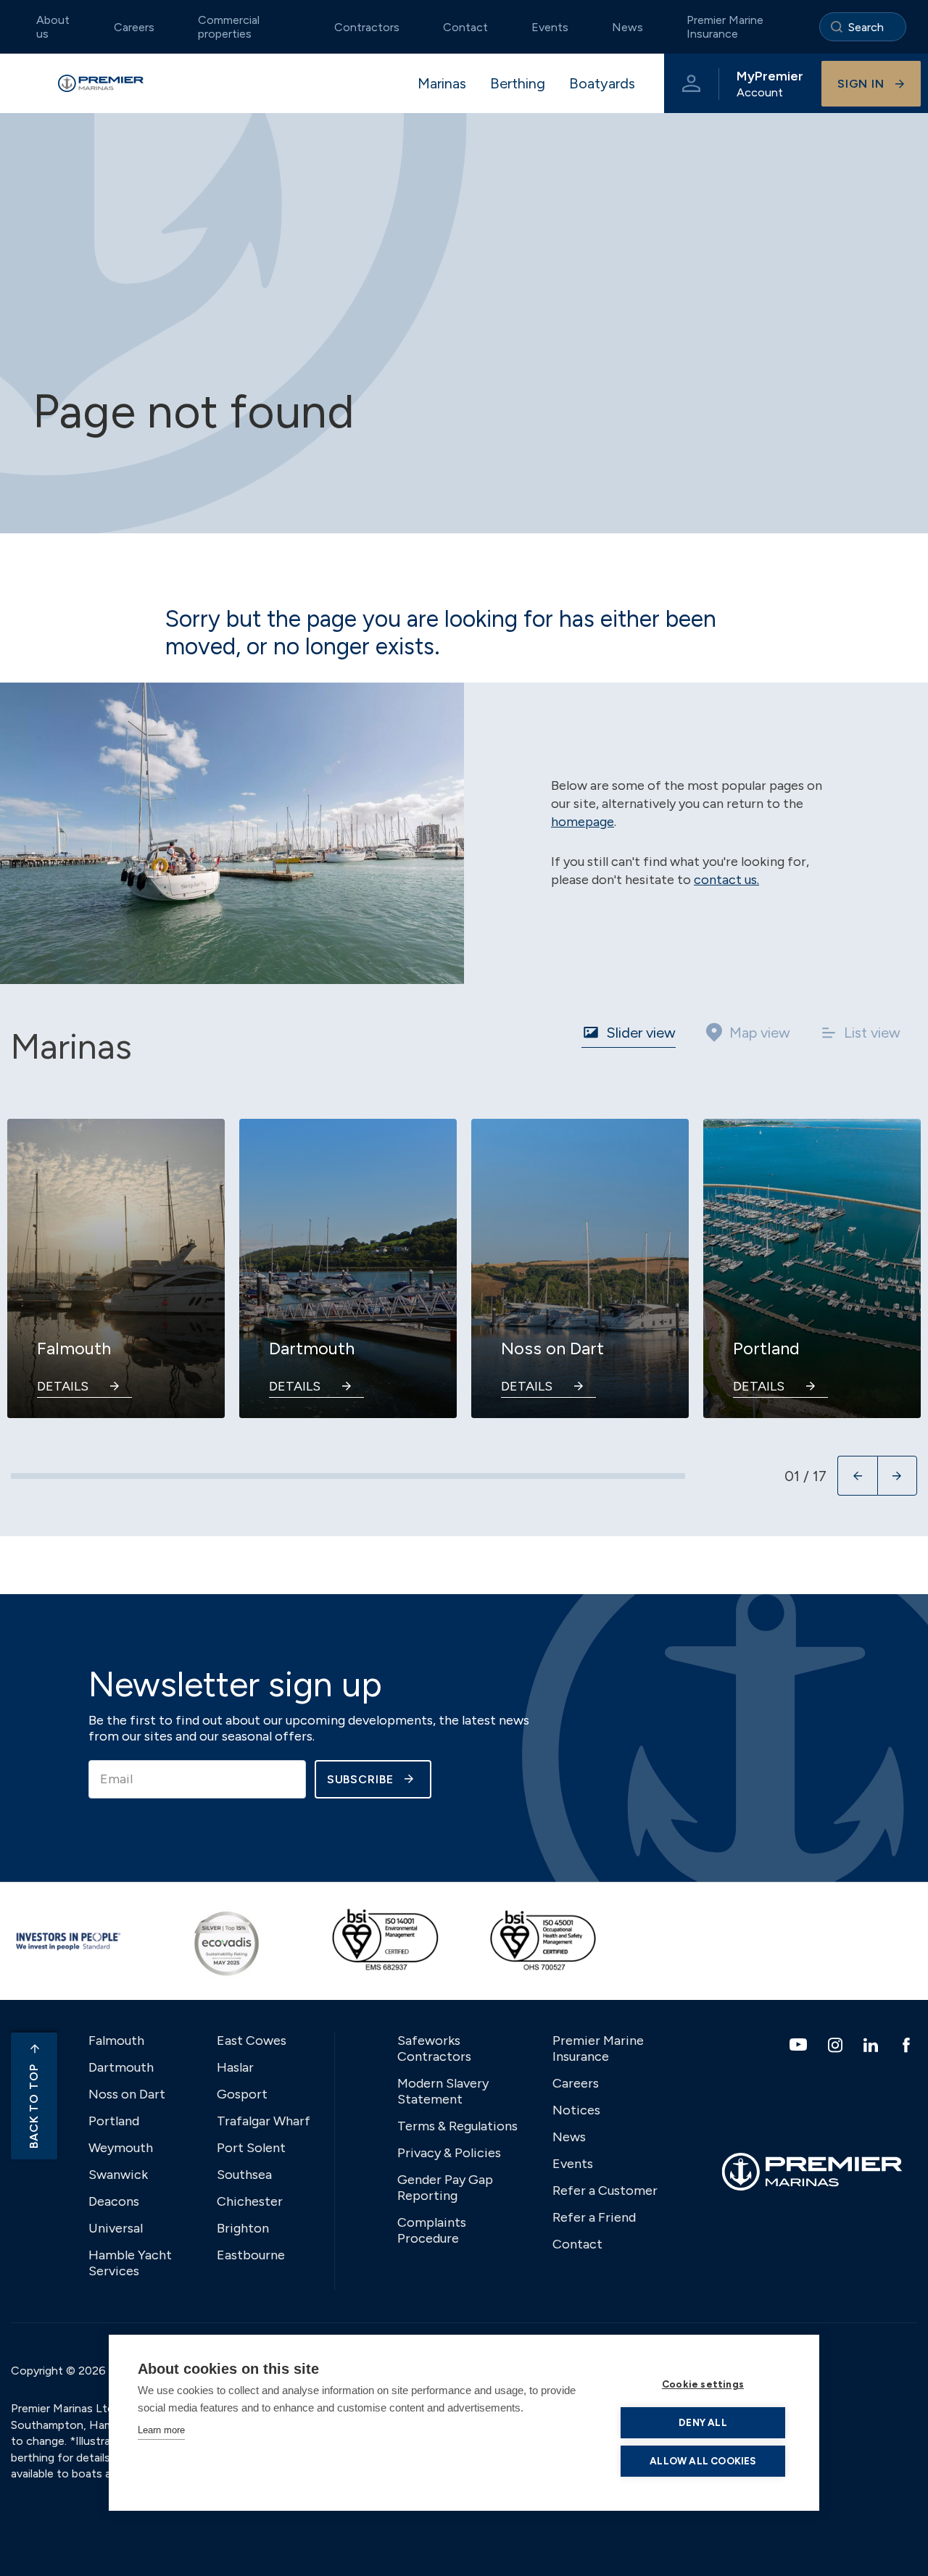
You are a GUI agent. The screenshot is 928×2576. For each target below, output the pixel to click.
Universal (116, 2228)
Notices (576, 2110)
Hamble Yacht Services (130, 2263)
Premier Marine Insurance (725, 27)
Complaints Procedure (432, 2230)
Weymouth (121, 2148)
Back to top (34, 2106)
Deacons (114, 2201)
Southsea (244, 2175)
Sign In (861, 84)
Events (550, 27)
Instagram (837, 2045)
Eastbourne (251, 2255)
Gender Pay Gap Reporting (445, 2188)
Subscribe (360, 1779)
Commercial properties (229, 27)
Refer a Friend (594, 2217)
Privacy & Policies (449, 2153)
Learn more (161, 2430)
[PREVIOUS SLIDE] (857, 1476)
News (627, 27)
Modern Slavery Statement (443, 2091)
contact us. (726, 880)
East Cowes (252, 2041)
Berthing (518, 83)
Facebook (908, 2045)
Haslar (235, 2067)
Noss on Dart (127, 2094)
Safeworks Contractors (434, 2048)
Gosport (242, 2094)
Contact (465, 27)
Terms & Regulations (457, 2126)
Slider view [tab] (641, 1033)
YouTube (800, 2044)
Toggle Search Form (863, 27)
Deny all (703, 2422)
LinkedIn (873, 2045)
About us (53, 27)
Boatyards (602, 83)
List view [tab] (872, 1033)
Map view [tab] (760, 1033)
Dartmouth (121, 2067)
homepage (583, 822)
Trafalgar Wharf (264, 2121)
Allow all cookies (703, 2461)
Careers (134, 27)
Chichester (250, 2201)
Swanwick (118, 2175)
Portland (114, 2121)
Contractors (367, 27)
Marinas (442, 83)
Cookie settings (703, 2384)
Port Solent (251, 2148)
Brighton (243, 2228)
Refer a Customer (605, 2191)
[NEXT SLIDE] (897, 1476)
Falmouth (116, 2041)
